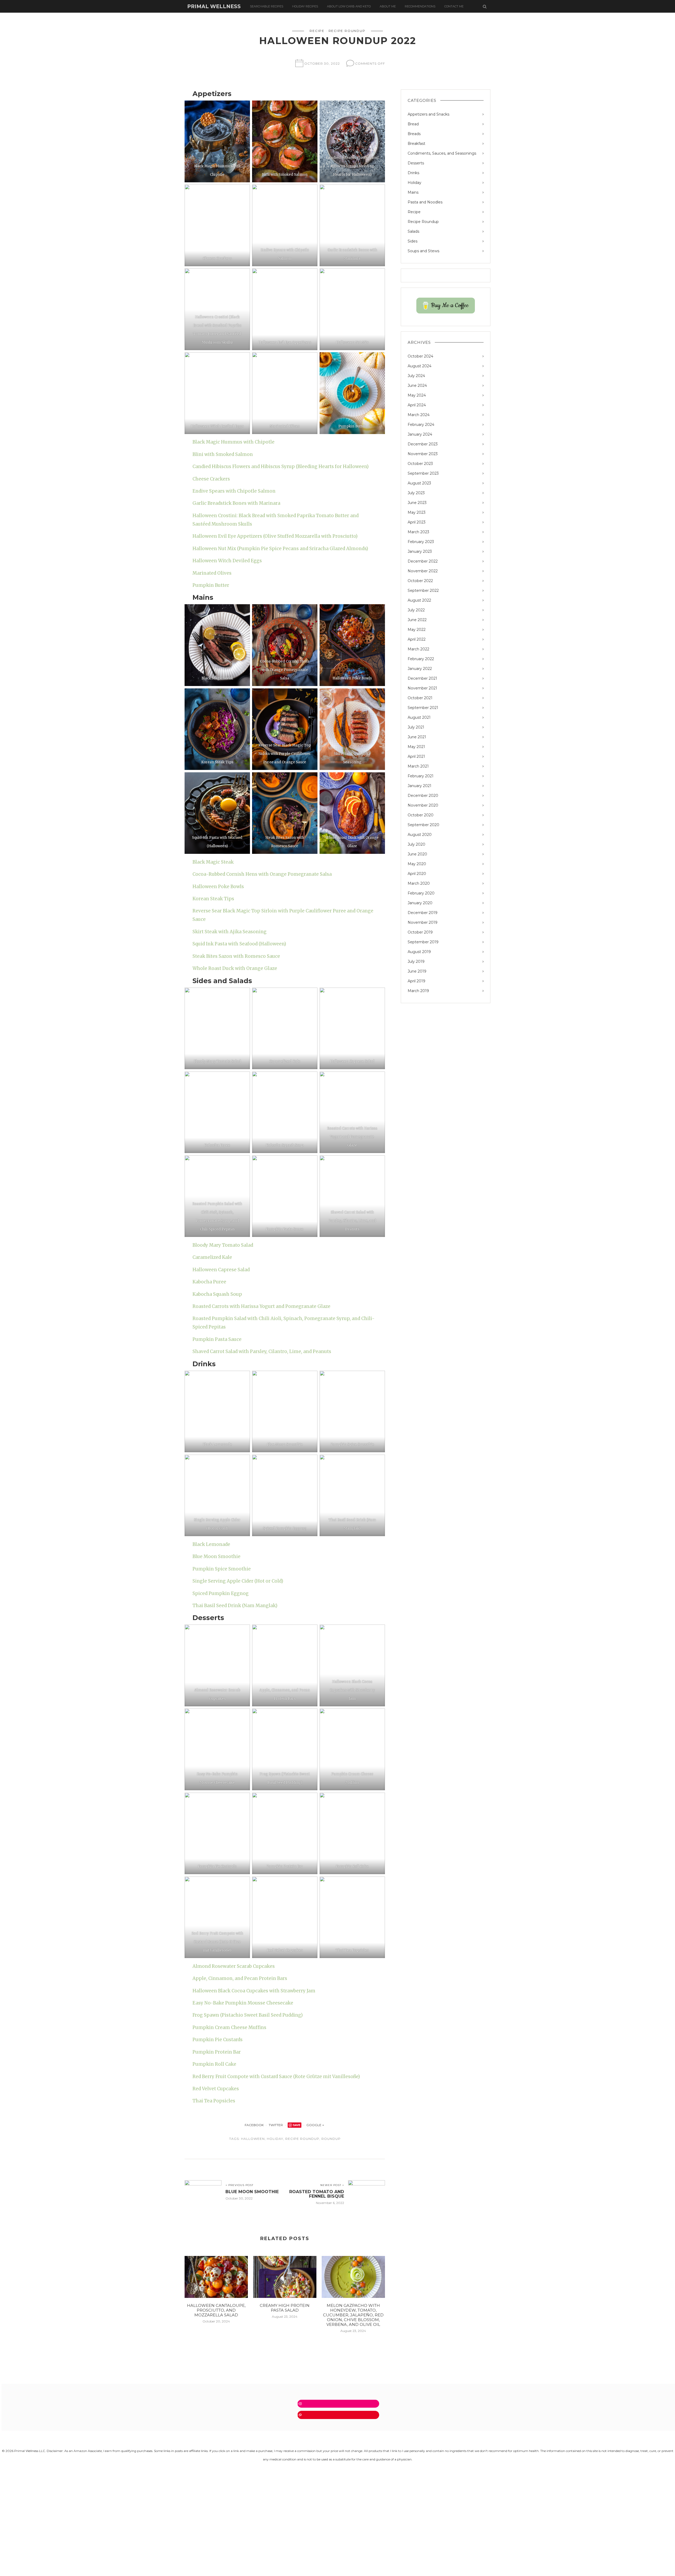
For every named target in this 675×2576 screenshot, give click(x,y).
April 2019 (416, 981)
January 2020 (420, 903)
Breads (414, 134)
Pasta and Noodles (425, 202)
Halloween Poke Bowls (218, 887)
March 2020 (419, 883)
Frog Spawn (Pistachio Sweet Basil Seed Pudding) (248, 2015)
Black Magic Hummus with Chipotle (233, 442)
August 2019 (419, 952)
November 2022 (423, 571)
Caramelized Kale (212, 1257)
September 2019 (423, 942)
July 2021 (416, 727)
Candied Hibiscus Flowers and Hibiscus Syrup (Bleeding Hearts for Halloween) (281, 466)
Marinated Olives (212, 573)
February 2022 (421, 659)
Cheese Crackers (211, 479)
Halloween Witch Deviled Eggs (227, 561)
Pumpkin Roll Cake (214, 2064)
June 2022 (417, 620)
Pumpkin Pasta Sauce (217, 1339)
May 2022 (417, 630)
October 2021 (420, 698)
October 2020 (421, 815)
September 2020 (423, 825)
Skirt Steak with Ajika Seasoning (230, 932)
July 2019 (416, 961)
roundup (331, 2139)
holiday (275, 2139)
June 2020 (417, 854)
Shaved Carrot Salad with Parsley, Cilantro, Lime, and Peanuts (262, 1351)
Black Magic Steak (213, 862)
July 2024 (416, 376)
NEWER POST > (332, 2185)
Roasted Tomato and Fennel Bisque (317, 2194)
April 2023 (417, 522)
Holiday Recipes (305, 6)
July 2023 (416, 493)
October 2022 (420, 581)
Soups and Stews (423, 251)
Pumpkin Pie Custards (218, 2040)
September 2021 (423, 708)
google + (316, 2125)
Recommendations (420, 6)
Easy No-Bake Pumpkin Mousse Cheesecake (243, 2003)
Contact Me (454, 6)
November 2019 (423, 922)
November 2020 (423, 805)
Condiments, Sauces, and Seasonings (442, 153)
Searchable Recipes (267, 6)
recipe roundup (302, 2139)
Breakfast (416, 144)
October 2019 (420, 932)
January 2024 (420, 434)
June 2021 (417, 737)
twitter (276, 2125)
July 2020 (416, 844)
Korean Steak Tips (213, 899)
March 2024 (419, 415)
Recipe (317, 31)
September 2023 (423, 473)
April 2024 (417, 405)
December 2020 (423, 796)
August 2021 (419, 717)
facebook (254, 2125)
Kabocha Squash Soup (217, 1294)
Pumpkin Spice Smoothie (222, 1569)
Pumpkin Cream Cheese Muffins (229, 2027)
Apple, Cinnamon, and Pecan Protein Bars (240, 1978)
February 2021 (421, 776)
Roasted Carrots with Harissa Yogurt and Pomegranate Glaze (261, 1306)
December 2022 (423, 561)
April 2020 (417, 874)
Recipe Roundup (347, 31)
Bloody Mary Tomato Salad (223, 1245)
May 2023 (417, 512)
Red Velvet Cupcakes (216, 2089)
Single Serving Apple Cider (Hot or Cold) (238, 1581)
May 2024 (417, 395)
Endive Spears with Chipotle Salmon (234, 491)
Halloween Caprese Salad (221, 1270)
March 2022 (418, 649)
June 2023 (417, 503)
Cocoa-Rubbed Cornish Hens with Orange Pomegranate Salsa (262, 874)
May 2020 (417, 864)
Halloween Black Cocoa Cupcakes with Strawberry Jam (254, 1991)
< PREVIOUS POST (239, 2185)
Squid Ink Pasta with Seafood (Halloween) (239, 944)
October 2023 (420, 464)
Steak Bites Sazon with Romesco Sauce (236, 956)
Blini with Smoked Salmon (223, 454)
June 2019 (417, 971)
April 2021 (416, 756)
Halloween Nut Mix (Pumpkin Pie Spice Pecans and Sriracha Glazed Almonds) (280, 549)
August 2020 (420, 835)
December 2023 (423, 444)
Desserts (416, 163)
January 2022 (420, 669)
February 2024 (421, 425)
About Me (388, 6)
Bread (413, 124)
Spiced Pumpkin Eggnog (221, 1593)
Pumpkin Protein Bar (217, 2052)
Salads (413, 231)
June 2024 (417, 385)
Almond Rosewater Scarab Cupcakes (234, 1966)
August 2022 (419, 600)
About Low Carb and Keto (349, 6)
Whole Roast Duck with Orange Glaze (235, 968)
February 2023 (421, 542)
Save (297, 2125)
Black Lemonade (211, 1544)
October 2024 (420, 356)
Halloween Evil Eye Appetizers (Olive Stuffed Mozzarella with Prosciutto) (275, 536)
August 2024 (420, 366)
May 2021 (416, 747)
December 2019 (423, 913)
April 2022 (417, 639)
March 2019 (418, 991)
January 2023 (420, 551)
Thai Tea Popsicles (214, 2101)
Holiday (414, 183)
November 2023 (423, 454)
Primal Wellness (214, 6)
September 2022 (423, 591)
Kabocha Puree (209, 1282)
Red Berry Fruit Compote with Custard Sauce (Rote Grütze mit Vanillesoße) (276, 2077)
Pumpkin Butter (211, 585)
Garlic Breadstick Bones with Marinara (236, 503)
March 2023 (418, 532)
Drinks (413, 173)
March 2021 (418, 766)
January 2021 (420, 786)
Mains (413, 192)
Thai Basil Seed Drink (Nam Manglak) (235, 1606)
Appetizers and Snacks (428, 114)
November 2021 (422, 688)
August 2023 (419, 483)
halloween (253, 2139)
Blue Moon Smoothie (216, 1556)
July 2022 (416, 610)
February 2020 (421, 893)
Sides (413, 241)
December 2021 (422, 678)
